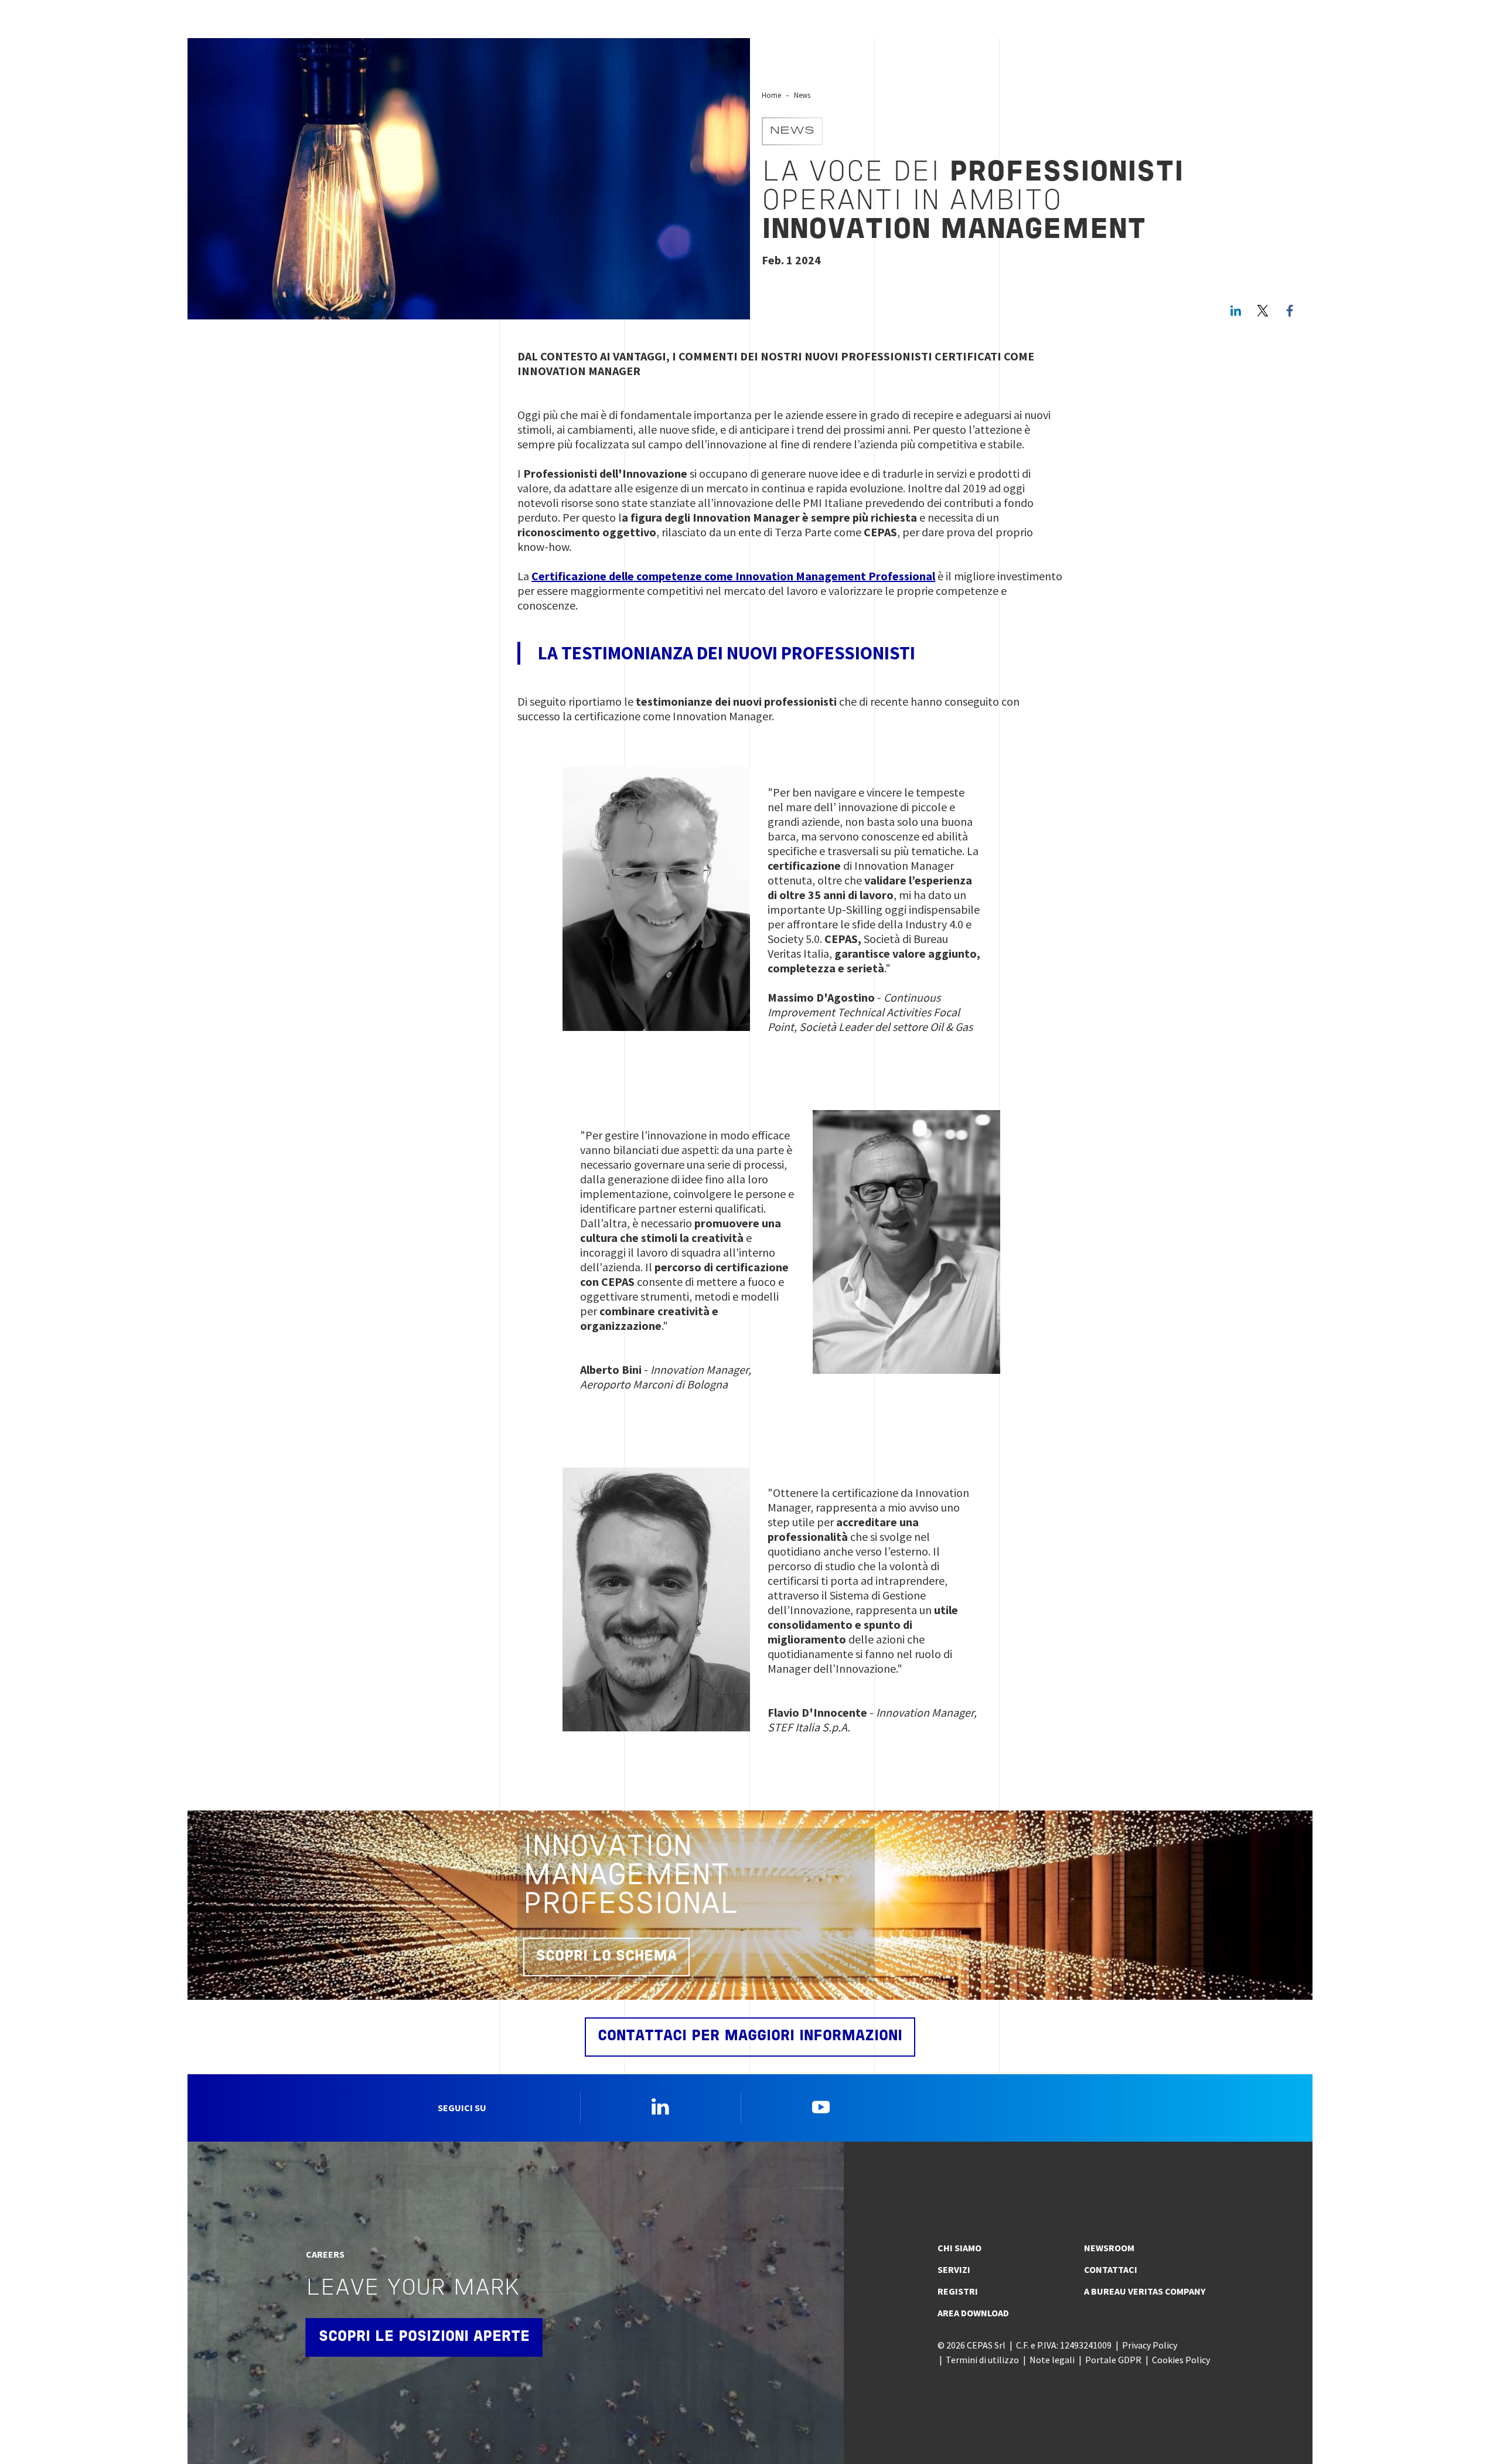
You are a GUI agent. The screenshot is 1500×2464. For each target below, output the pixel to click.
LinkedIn (1236, 311)
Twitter (1263, 311)
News (802, 95)
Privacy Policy (1150, 2345)
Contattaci (1111, 2269)
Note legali (1052, 2360)
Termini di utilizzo (982, 2360)
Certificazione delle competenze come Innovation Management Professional (733, 576)
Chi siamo (959, 2248)
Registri (958, 2291)
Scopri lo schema (606, 1957)
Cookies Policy (1181, 2360)
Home (771, 95)
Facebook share (1290, 311)
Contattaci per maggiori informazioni (750, 2036)
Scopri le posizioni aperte (424, 2337)
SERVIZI (954, 2269)
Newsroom (1109, 2248)
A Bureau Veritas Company (1145, 2291)
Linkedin (660, 2106)
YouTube (821, 2106)
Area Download (973, 2313)
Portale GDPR (1113, 2360)
